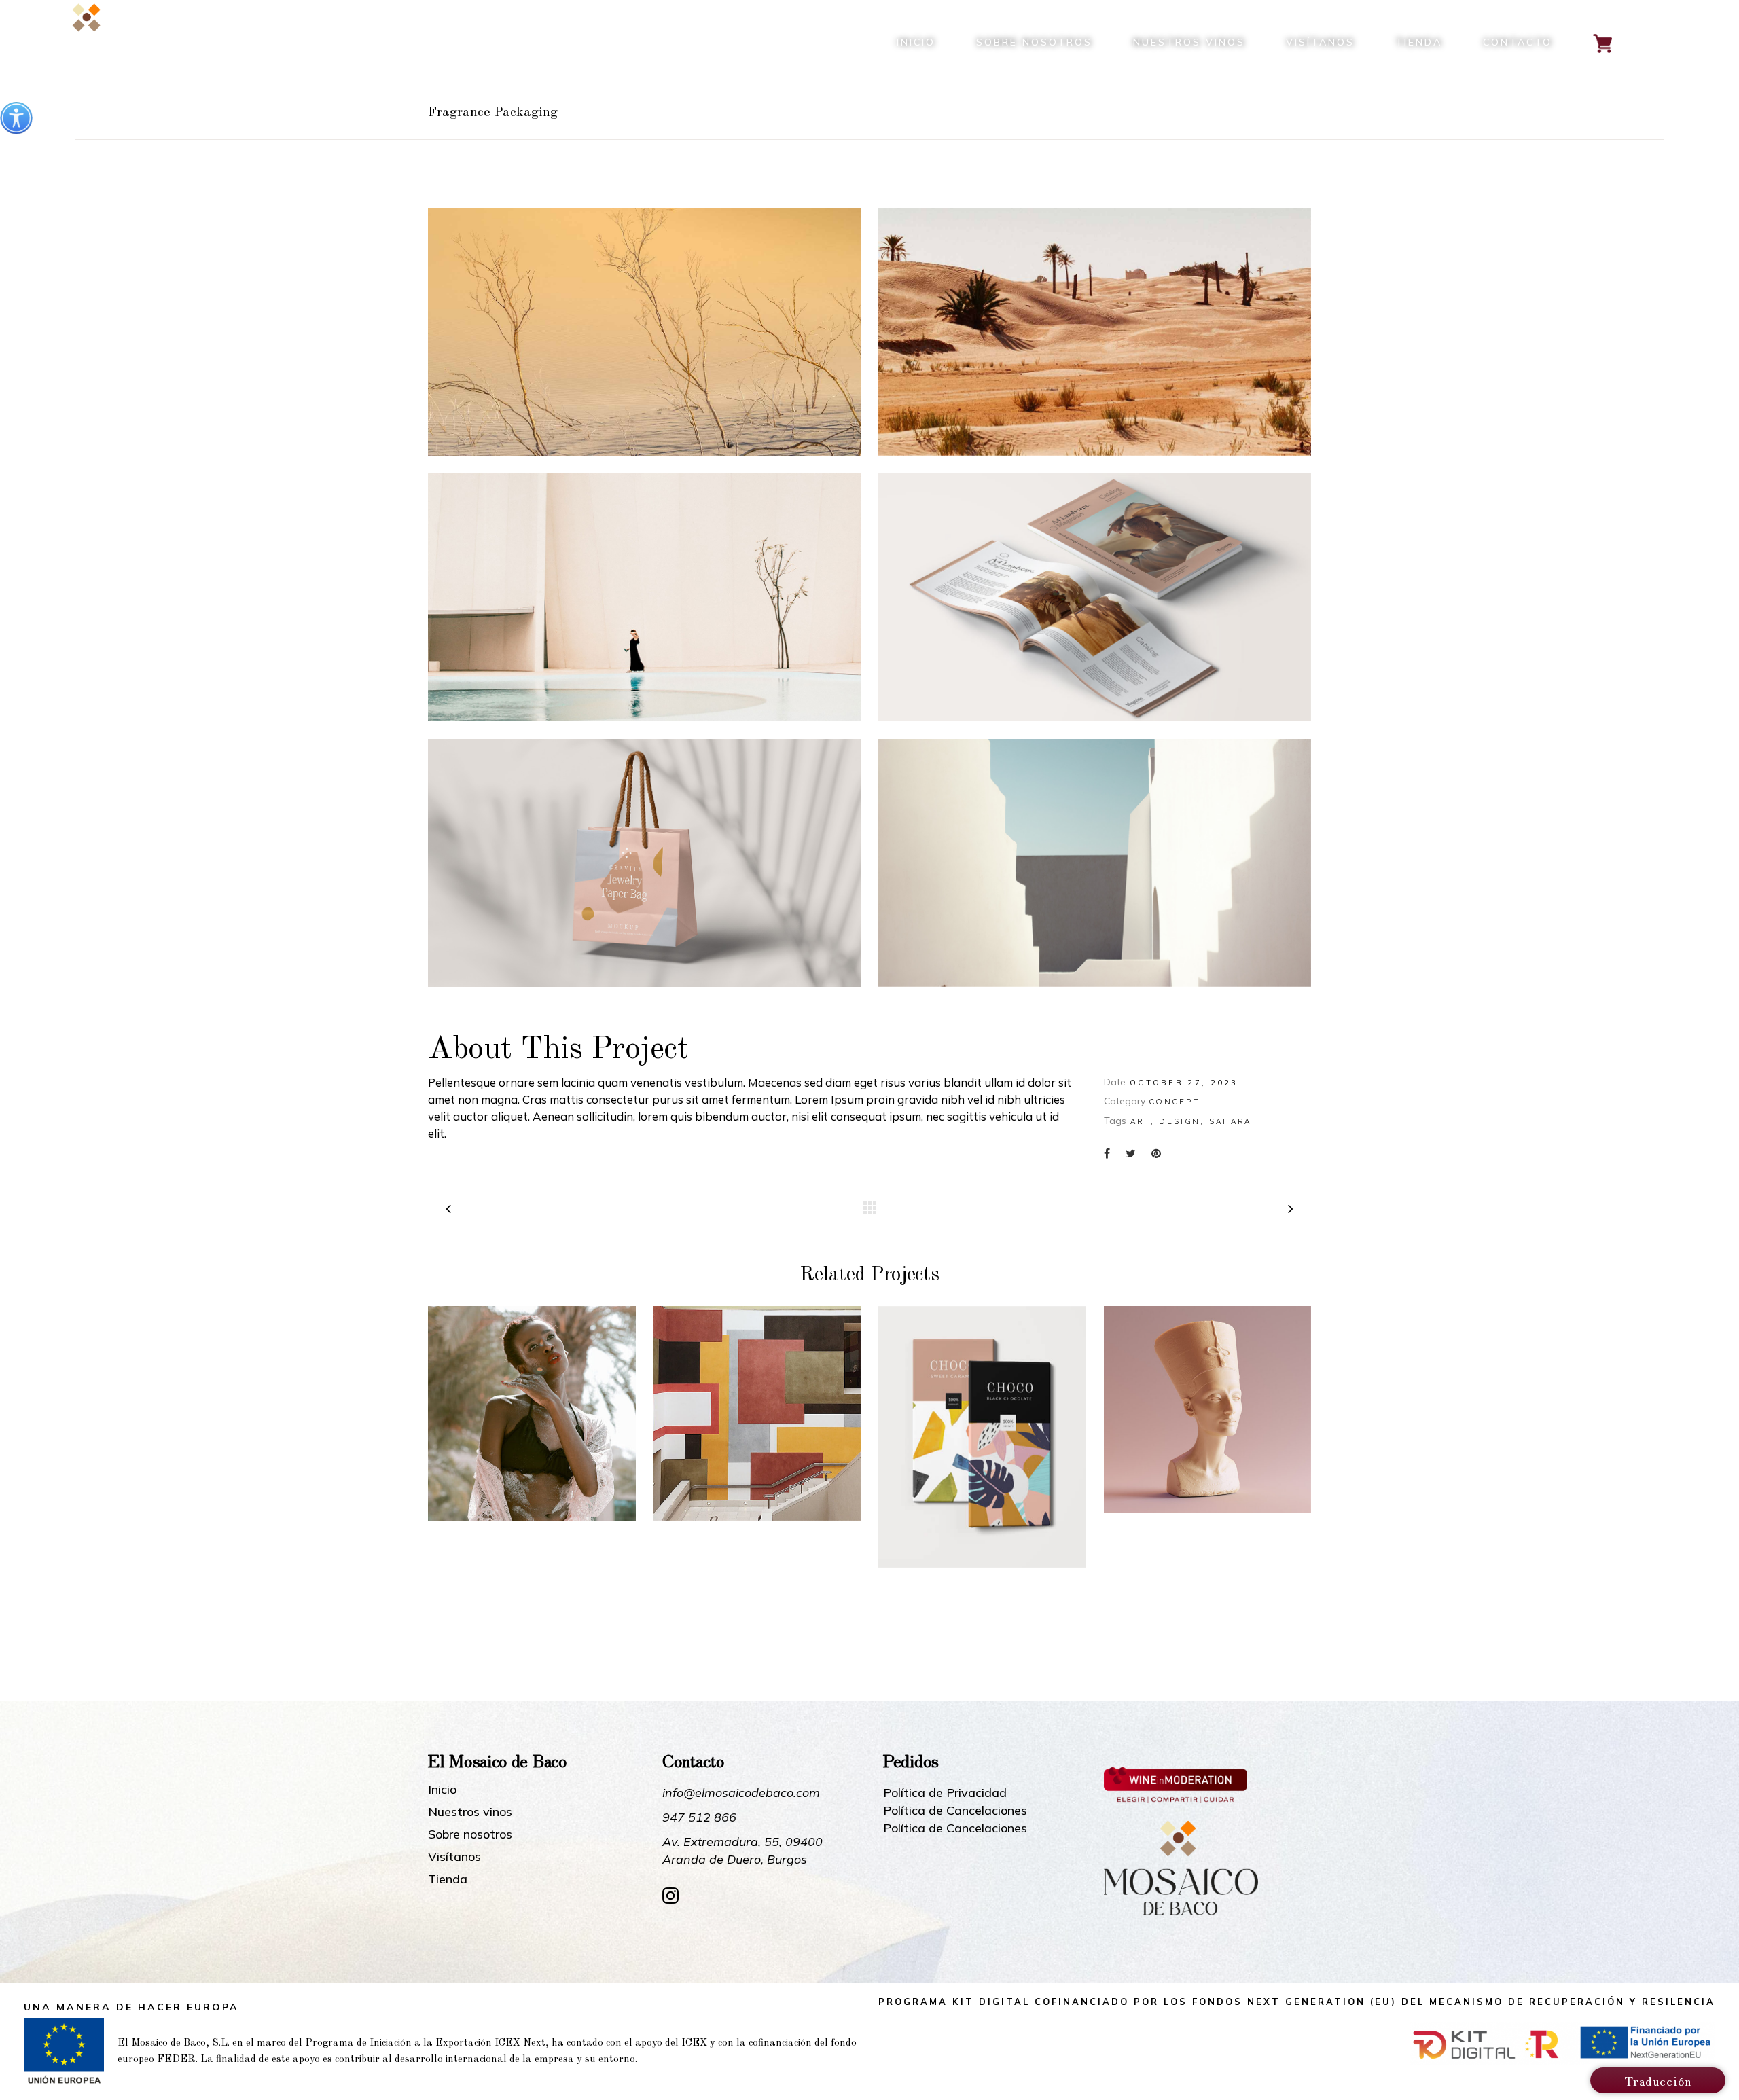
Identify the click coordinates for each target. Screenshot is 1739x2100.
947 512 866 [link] (699, 1817)
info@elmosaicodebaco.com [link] (741, 1793)
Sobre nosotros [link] (470, 1834)
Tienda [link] (448, 1879)
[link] (16, 118)
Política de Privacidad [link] (945, 1793)
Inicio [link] (442, 1790)
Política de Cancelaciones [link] (955, 1810)
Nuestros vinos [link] (470, 1812)
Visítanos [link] (454, 1857)
